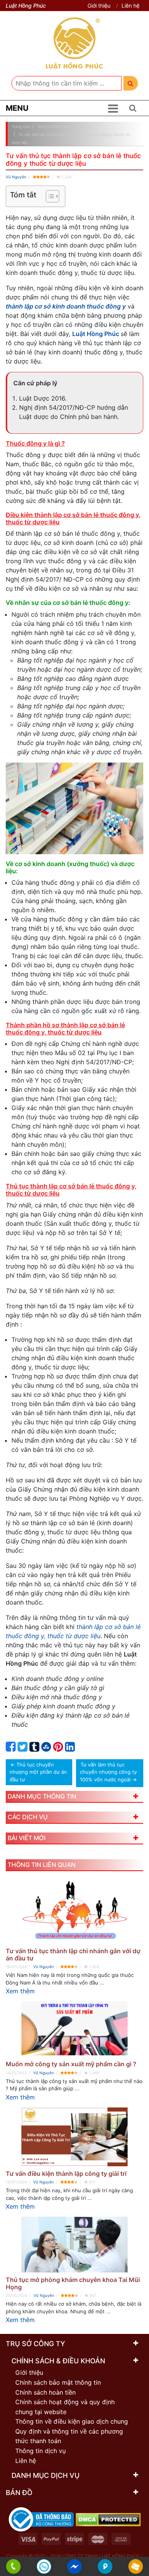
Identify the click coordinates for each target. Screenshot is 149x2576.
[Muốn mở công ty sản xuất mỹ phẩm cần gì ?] (74, 2029)
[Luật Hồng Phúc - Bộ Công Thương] (41, 2519)
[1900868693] (14, 2567)
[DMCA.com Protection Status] (108, 2519)
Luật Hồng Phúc (96, 334)
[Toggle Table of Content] (49, 196)
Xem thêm (20, 1991)
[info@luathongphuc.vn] (136, 2567)
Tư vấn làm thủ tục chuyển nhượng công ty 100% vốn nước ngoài (108, 1772)
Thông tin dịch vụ (40, 2451)
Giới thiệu (99, 6)
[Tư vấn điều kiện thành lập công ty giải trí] (74, 2137)
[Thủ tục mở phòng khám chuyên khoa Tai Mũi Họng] (74, 2244)
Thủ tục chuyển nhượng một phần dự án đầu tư (38, 1772)
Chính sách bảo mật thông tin (58, 2382)
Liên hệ (130, 6)
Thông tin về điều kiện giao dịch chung (72, 2421)
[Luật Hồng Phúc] (74, 43)
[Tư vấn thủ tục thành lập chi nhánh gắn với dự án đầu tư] (74, 1911)
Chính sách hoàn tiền (45, 2392)
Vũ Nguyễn (16, 177)
